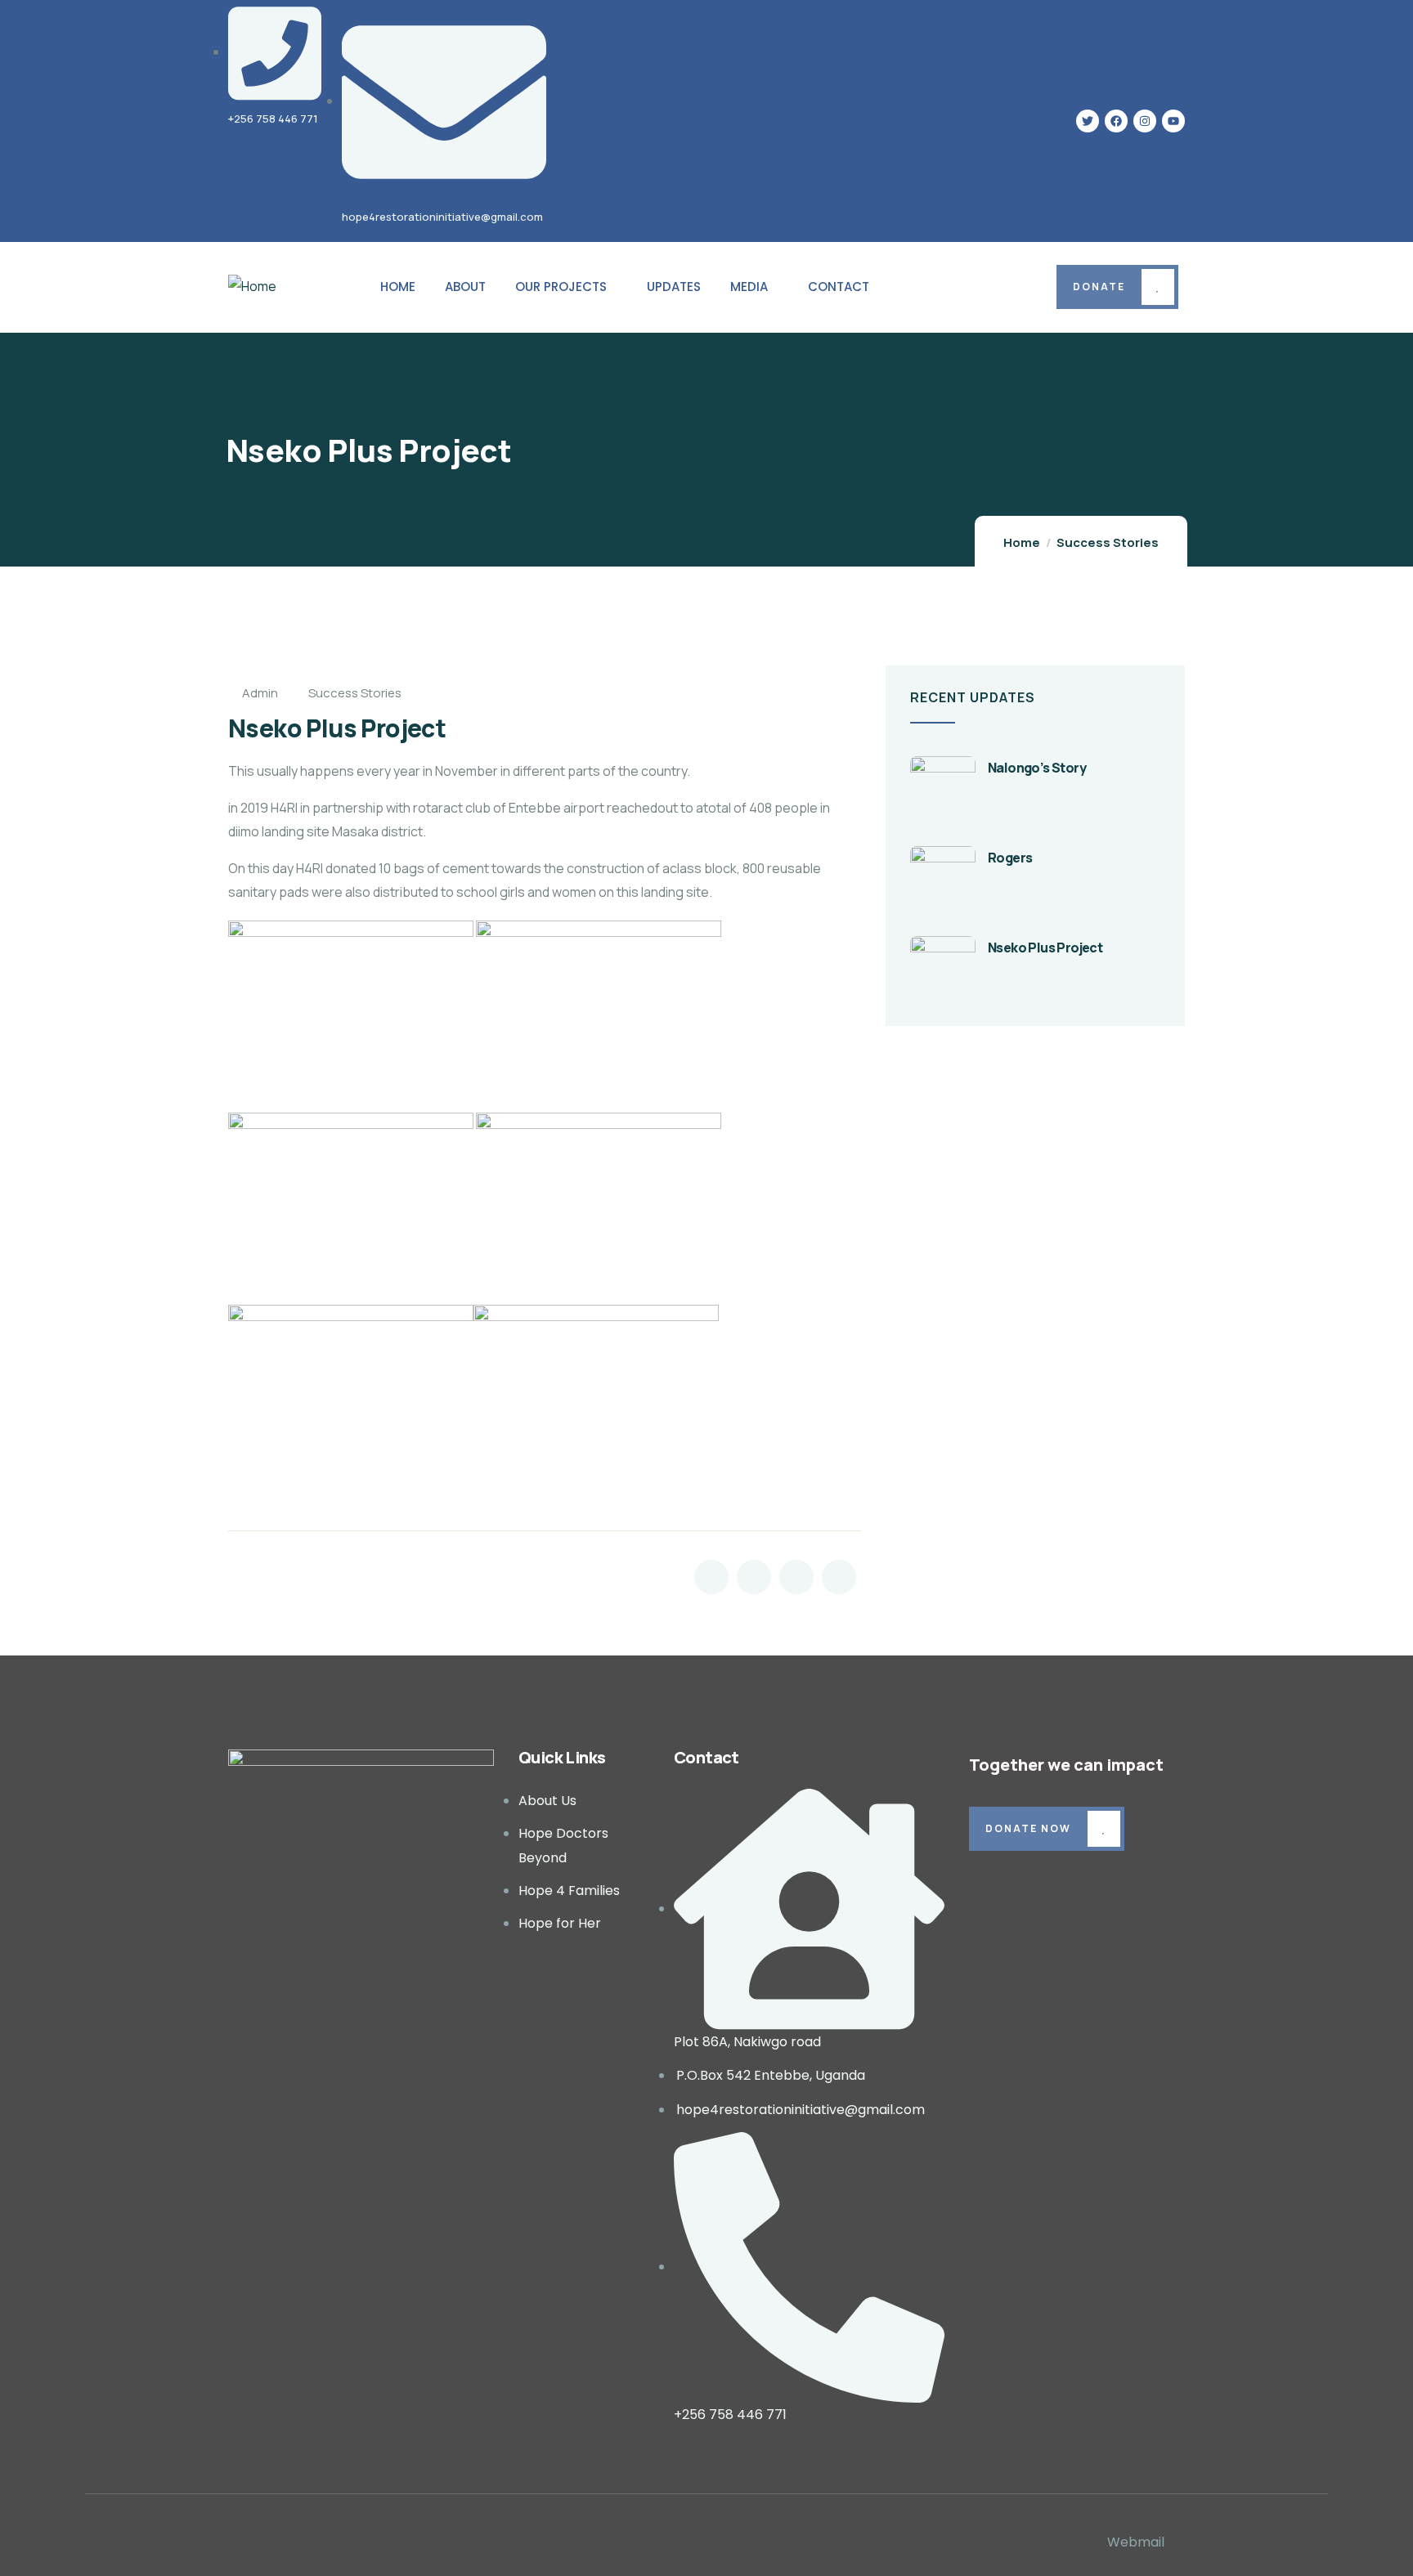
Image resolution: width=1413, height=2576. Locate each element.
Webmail (1136, 2542)
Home (1022, 542)
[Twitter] (1088, 121)
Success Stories (1108, 542)
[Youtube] (1173, 121)
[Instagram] (1145, 121)
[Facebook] (1116, 121)
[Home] (252, 287)
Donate (1099, 287)
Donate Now (1028, 1828)
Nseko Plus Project (1045, 948)
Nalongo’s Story (1037, 768)
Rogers (1010, 858)
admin (260, 693)
